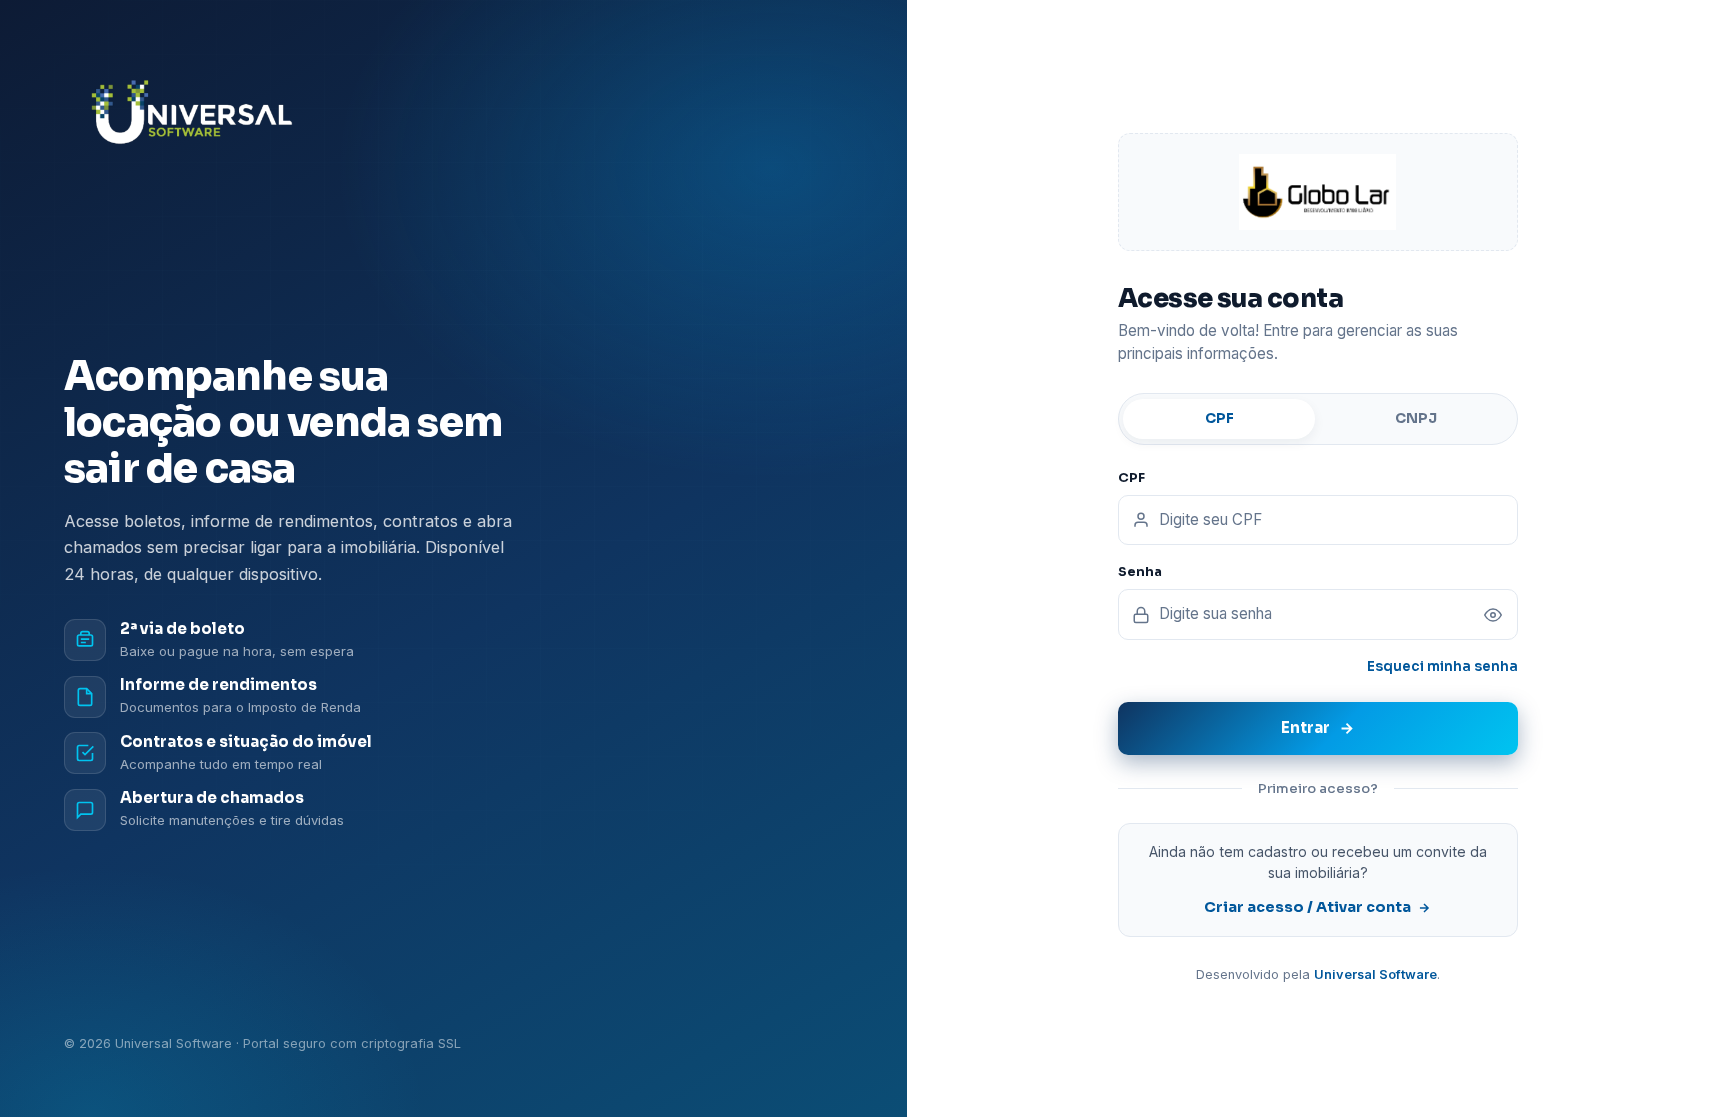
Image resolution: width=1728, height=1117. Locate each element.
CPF (1219, 418)
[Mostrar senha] (1493, 615)
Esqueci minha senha (1442, 666)
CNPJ (1416, 418)
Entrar (1305, 727)
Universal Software (1375, 974)
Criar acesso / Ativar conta (1307, 907)
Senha (1140, 572)
